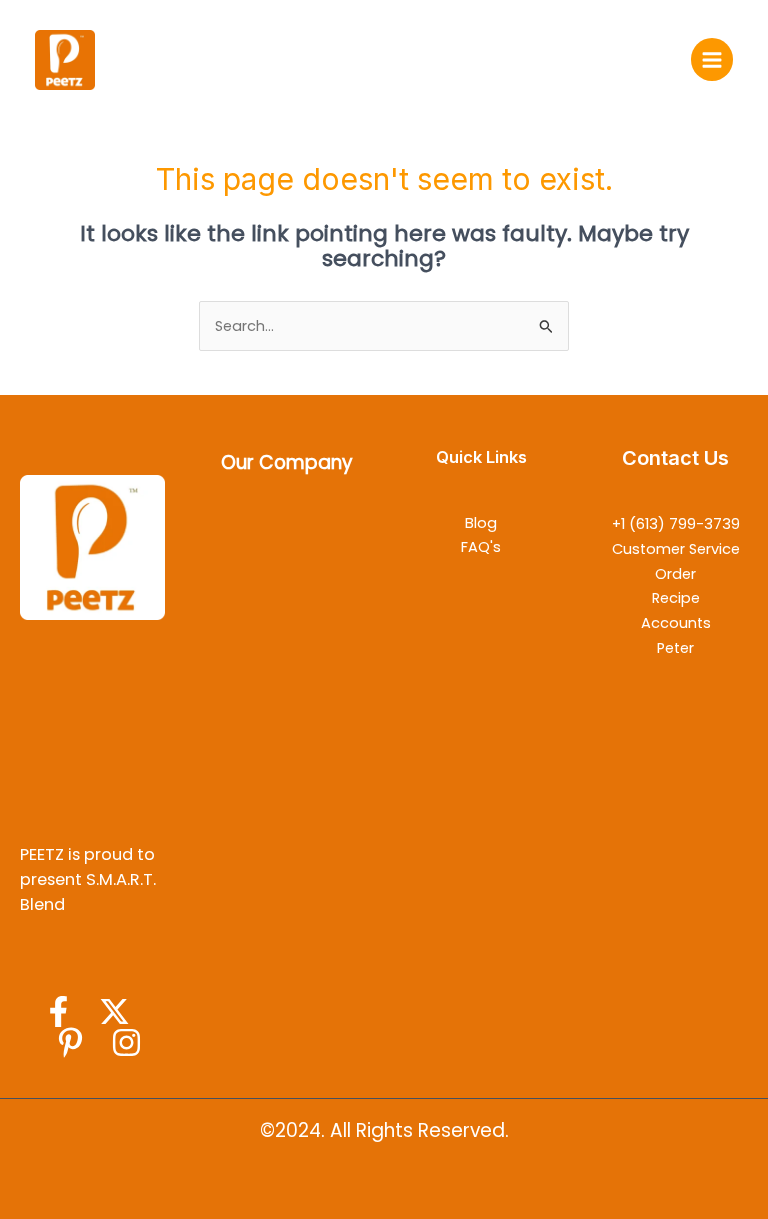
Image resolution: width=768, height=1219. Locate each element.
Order (675, 574)
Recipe (676, 598)
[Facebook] (58, 1011)
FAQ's (481, 547)
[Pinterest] (70, 1042)
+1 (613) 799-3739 (676, 524)
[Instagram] (126, 1042)
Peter (675, 648)
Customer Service (676, 549)
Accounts (676, 623)
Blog (481, 523)
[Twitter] (114, 1011)
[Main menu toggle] (712, 59)
